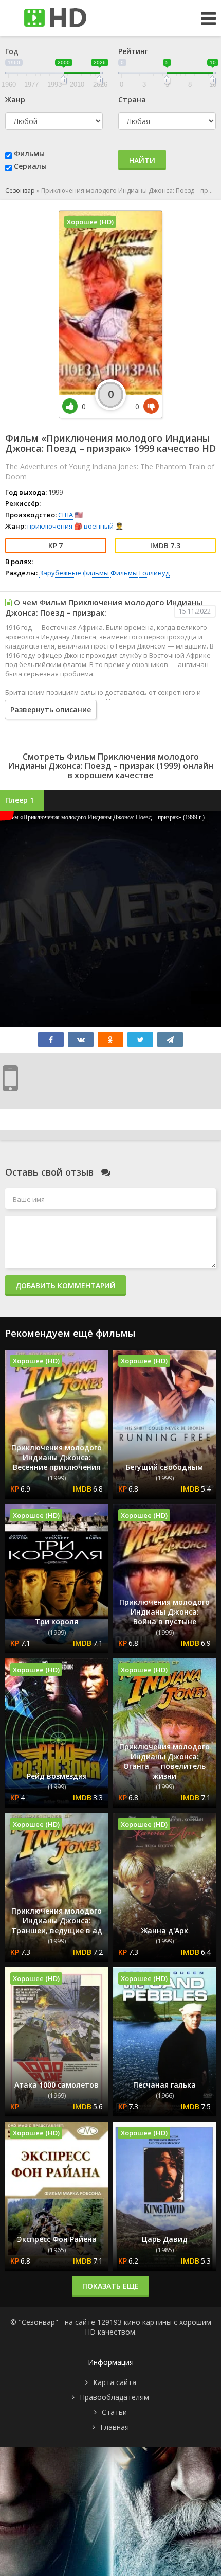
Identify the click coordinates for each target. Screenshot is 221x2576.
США (66, 515)
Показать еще (110, 2286)
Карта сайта (115, 2382)
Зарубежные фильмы (74, 573)
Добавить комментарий (66, 1285)
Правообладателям (114, 2397)
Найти (142, 160)
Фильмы (29, 154)
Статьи (114, 2412)
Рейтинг (133, 51)
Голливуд (154, 573)
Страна (132, 100)
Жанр (15, 100)
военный (99, 526)
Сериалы (30, 166)
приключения (50, 526)
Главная (115, 2427)
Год (12, 51)
